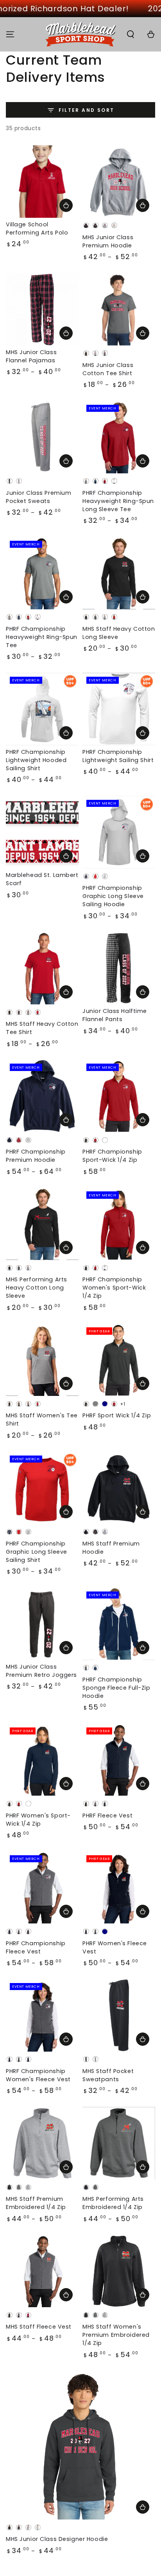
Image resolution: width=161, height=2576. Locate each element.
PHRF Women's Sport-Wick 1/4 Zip (38, 1820)
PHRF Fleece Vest (107, 1816)
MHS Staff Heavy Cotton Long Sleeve (119, 633)
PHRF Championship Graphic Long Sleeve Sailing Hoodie (113, 896)
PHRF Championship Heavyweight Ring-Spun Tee (42, 637)
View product (66, 205)
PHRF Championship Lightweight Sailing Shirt (118, 756)
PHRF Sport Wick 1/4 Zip (117, 1415)
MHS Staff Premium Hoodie (111, 1548)
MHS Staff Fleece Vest (39, 2327)
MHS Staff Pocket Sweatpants (108, 2075)
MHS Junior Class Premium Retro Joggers (41, 1671)
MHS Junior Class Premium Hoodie (108, 241)
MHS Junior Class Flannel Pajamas (31, 356)
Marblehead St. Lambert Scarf (42, 879)
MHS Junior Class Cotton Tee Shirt (108, 369)
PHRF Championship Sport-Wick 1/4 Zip (112, 1156)
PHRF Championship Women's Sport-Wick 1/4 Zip (114, 1288)
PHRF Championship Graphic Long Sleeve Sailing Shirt (37, 1552)
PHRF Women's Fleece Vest (115, 1947)
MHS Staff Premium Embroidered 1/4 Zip (36, 2203)
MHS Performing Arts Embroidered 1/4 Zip (113, 2203)
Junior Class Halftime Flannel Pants (115, 1015)
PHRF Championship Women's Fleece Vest (38, 2075)
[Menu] (10, 34)
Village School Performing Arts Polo (37, 228)
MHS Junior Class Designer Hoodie (57, 2539)
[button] (131, 34)
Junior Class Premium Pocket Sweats (38, 497)
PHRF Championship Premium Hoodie (36, 1156)
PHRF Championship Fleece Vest (36, 1947)
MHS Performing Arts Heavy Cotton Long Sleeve (37, 1288)
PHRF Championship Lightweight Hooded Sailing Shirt (36, 760)
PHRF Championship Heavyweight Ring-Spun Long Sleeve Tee (118, 501)
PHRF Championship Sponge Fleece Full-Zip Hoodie (116, 1688)
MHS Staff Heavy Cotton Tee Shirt (42, 1028)
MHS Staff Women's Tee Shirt (42, 1419)
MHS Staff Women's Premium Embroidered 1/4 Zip (116, 2335)
